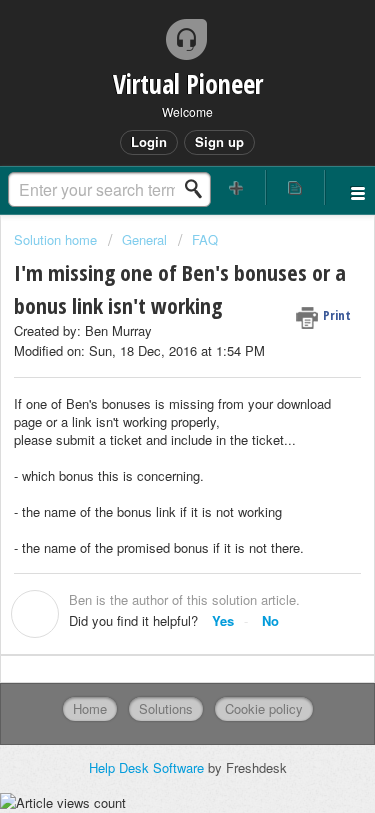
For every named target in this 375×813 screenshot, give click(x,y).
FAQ (205, 239)
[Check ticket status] (295, 187)
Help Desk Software (148, 767)
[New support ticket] (237, 187)
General (144, 239)
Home (90, 708)
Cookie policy (264, 708)
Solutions (166, 708)
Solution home (57, 239)
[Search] (199, 189)
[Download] (151, 388)
